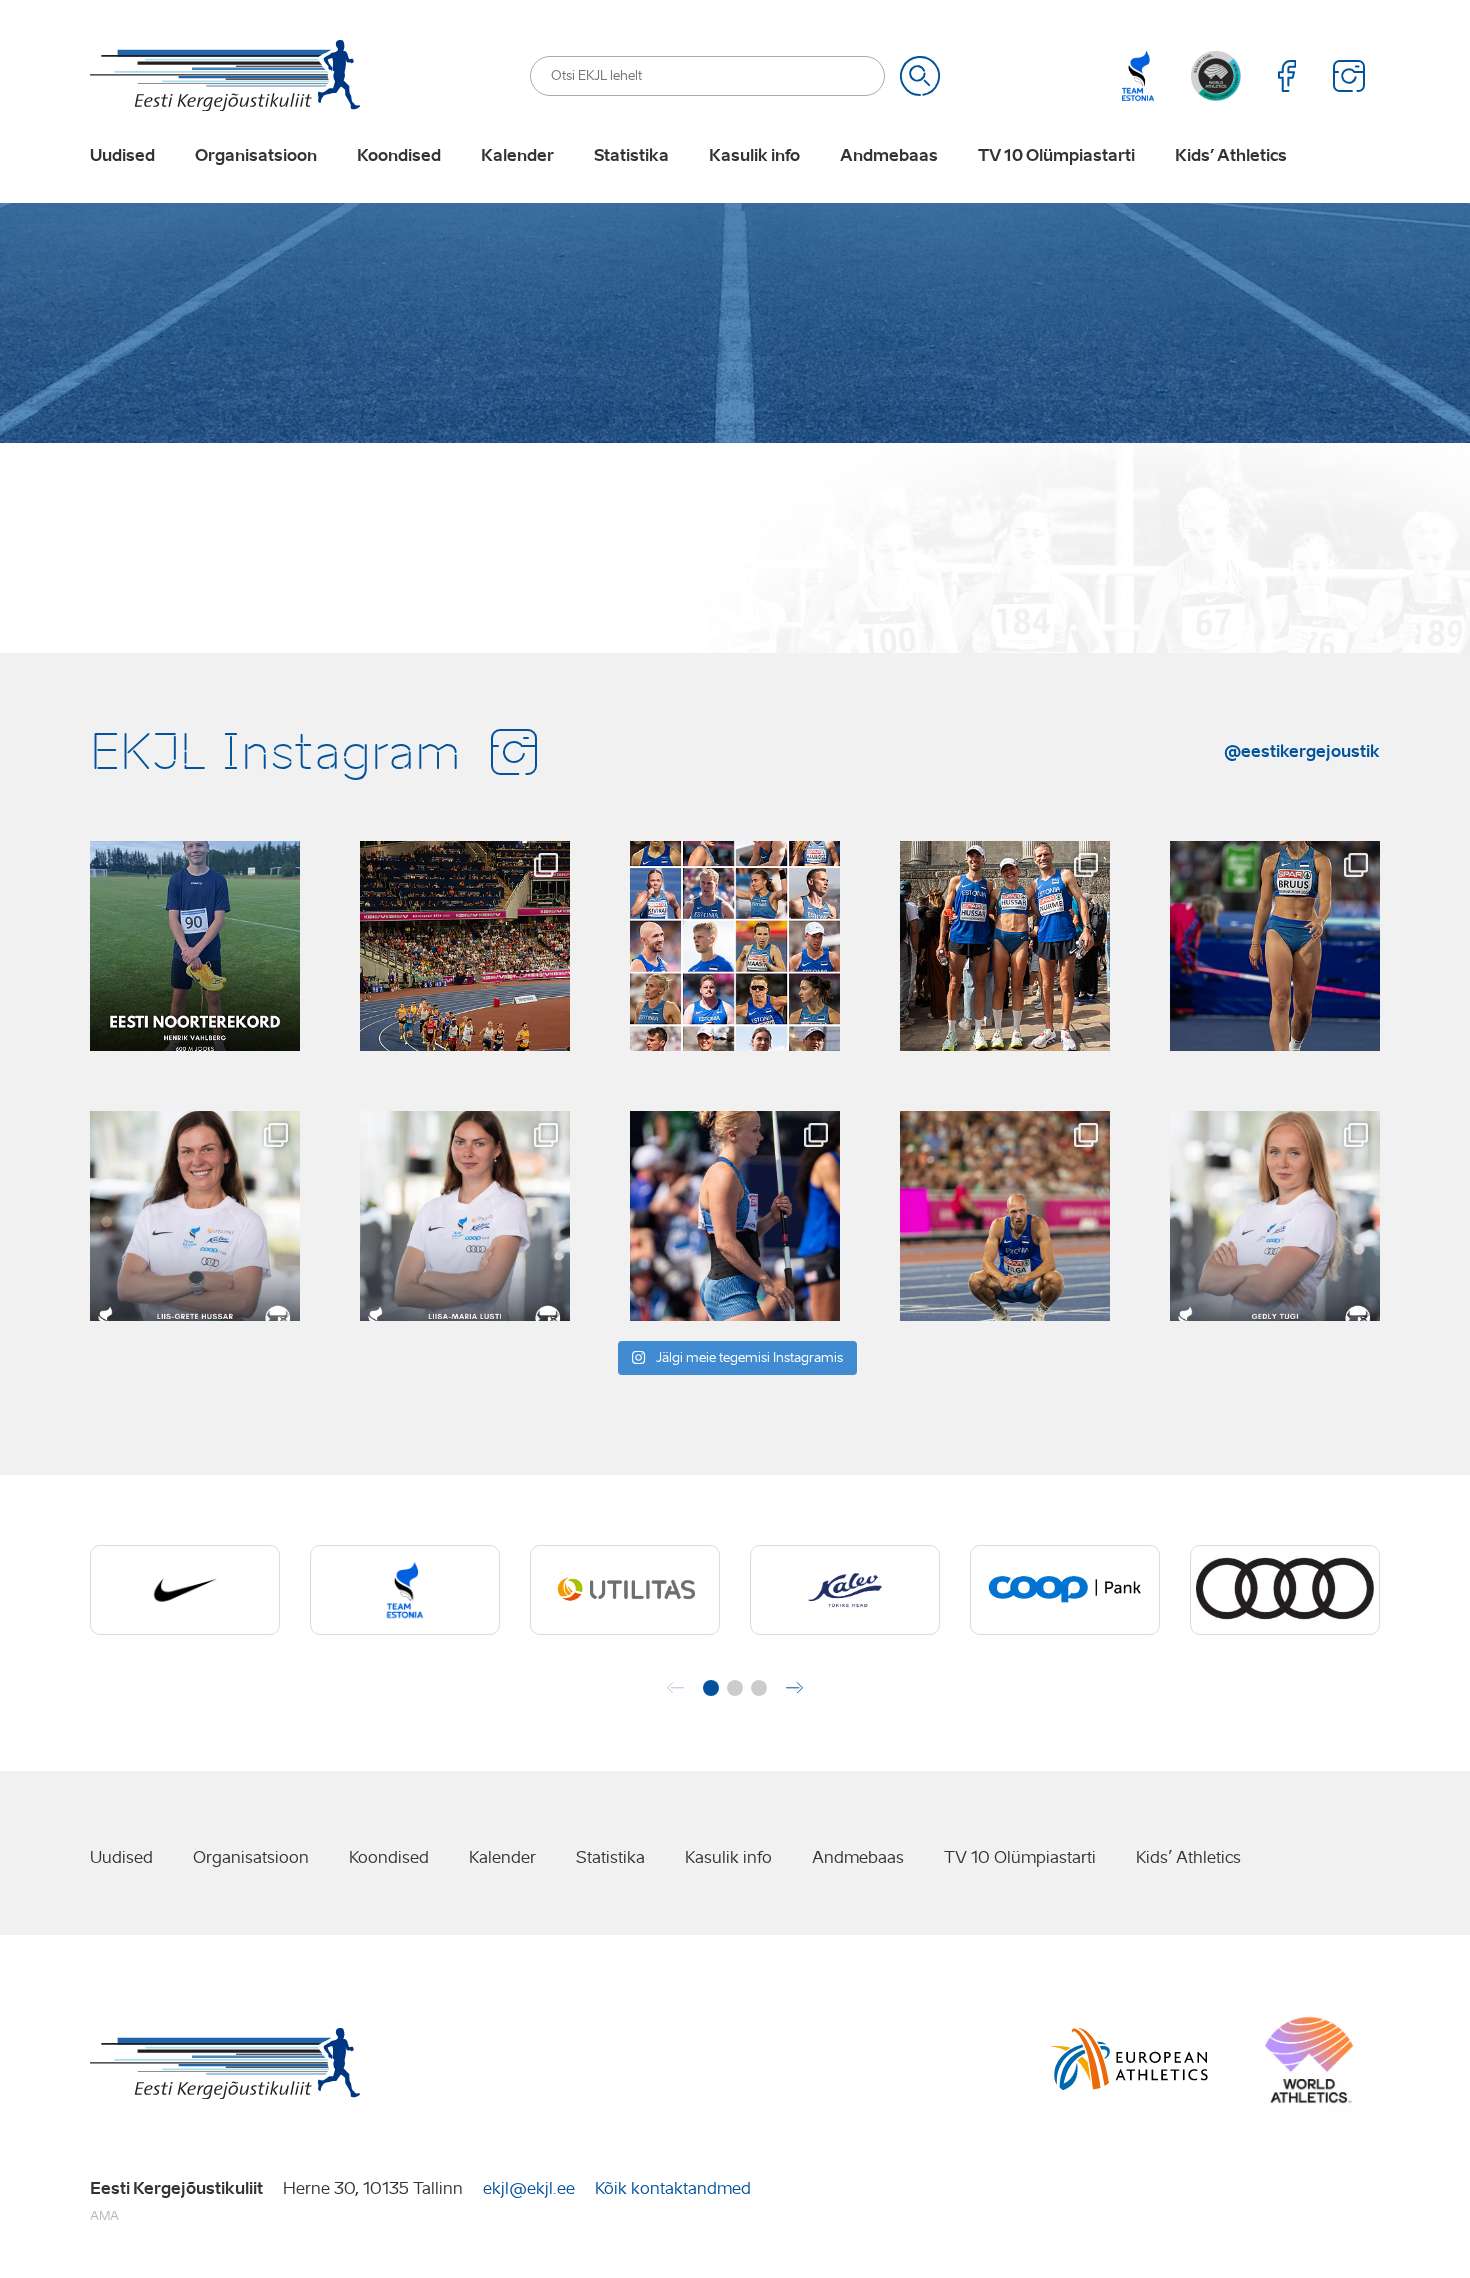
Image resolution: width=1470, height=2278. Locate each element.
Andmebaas (889, 156)
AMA (104, 2215)
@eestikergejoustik (1302, 751)
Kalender (517, 156)
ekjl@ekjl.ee (529, 2188)
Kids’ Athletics (1231, 156)
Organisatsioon (256, 156)
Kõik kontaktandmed (673, 2188)
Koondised (399, 156)
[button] (711, 1688)
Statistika (631, 156)
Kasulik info (754, 156)
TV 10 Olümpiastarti (1056, 156)
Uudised (122, 156)
